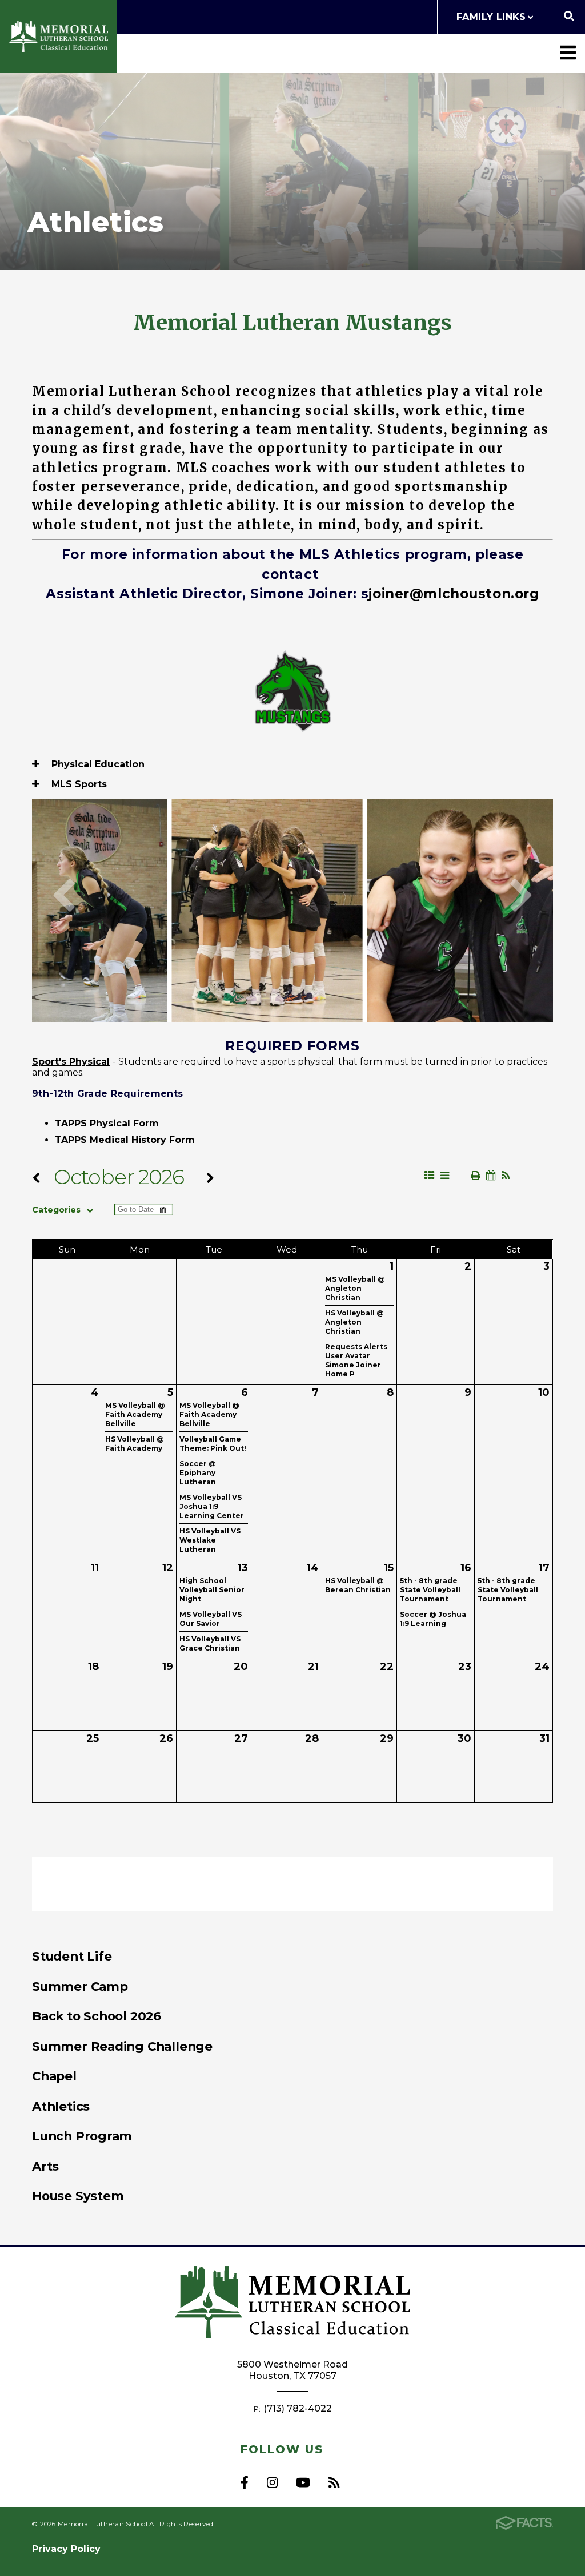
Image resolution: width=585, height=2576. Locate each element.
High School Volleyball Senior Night (212, 1590)
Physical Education (97, 764)
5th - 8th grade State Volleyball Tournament (430, 1590)
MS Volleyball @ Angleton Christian (355, 1288)
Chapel (54, 2076)
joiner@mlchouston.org (454, 594)
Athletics (61, 2106)
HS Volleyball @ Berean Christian (358, 1585)
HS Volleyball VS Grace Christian (210, 1643)
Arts (45, 2166)
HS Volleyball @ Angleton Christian (354, 1322)
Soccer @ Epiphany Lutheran (198, 1473)
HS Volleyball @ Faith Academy (135, 1444)
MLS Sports (78, 784)
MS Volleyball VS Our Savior (211, 1619)
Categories (56, 1210)
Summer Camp (80, 1986)
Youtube (303, 2482)
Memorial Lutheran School (59, 37)
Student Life (72, 1956)
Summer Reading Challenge (122, 2046)
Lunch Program (82, 2136)
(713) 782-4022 (298, 2408)
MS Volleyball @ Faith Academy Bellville (135, 1414)
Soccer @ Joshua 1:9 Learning (433, 1619)
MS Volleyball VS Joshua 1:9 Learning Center (212, 1506)
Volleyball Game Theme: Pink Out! (213, 1444)
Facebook (245, 2482)
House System (78, 2196)
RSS (334, 2482)
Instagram (272, 2482)
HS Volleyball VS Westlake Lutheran (210, 1540)
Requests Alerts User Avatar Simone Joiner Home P (356, 1360)
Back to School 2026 (97, 2016)
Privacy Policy (66, 2549)
